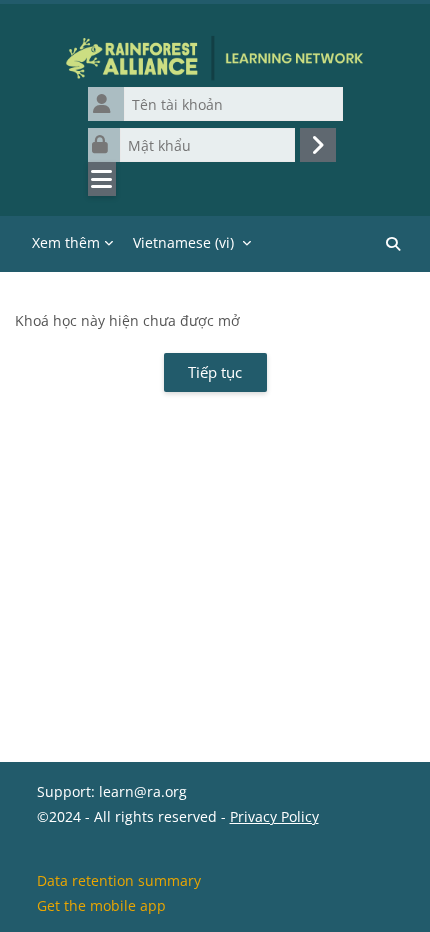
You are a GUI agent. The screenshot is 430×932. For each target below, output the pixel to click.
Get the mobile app (101, 905)
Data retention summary (119, 880)
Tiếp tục (215, 372)
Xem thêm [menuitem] (66, 242)
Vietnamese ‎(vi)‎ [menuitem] (183, 242)
